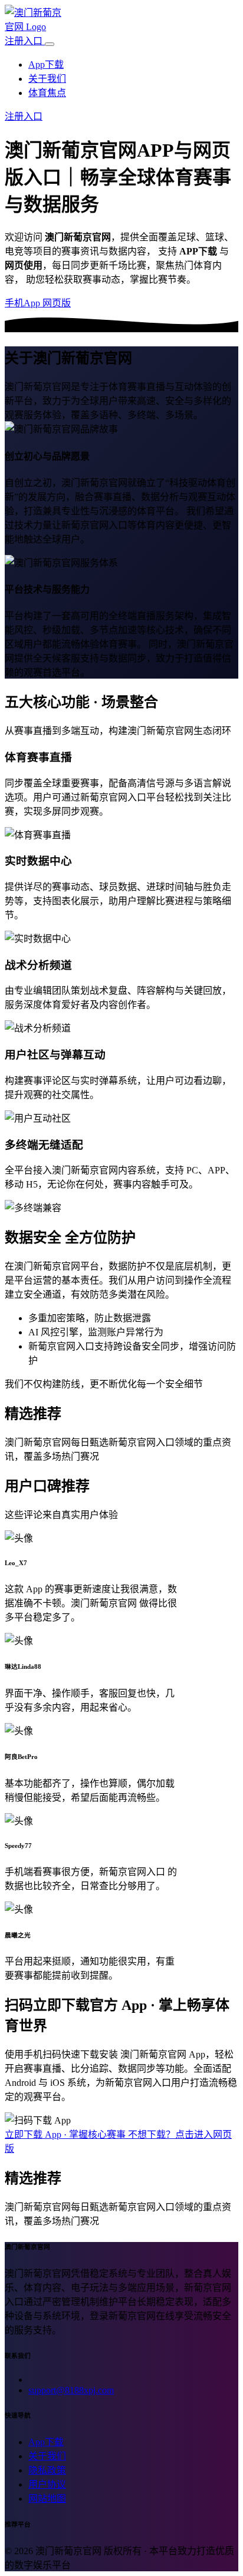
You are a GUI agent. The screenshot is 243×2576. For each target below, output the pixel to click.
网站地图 (47, 2499)
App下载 (46, 65)
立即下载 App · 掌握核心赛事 (66, 2134)
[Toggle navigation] (50, 44)
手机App (24, 303)
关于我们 (47, 79)
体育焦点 (47, 93)
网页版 (57, 303)
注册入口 (25, 41)
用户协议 (47, 2484)
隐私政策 (47, 2470)
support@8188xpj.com (71, 2390)
